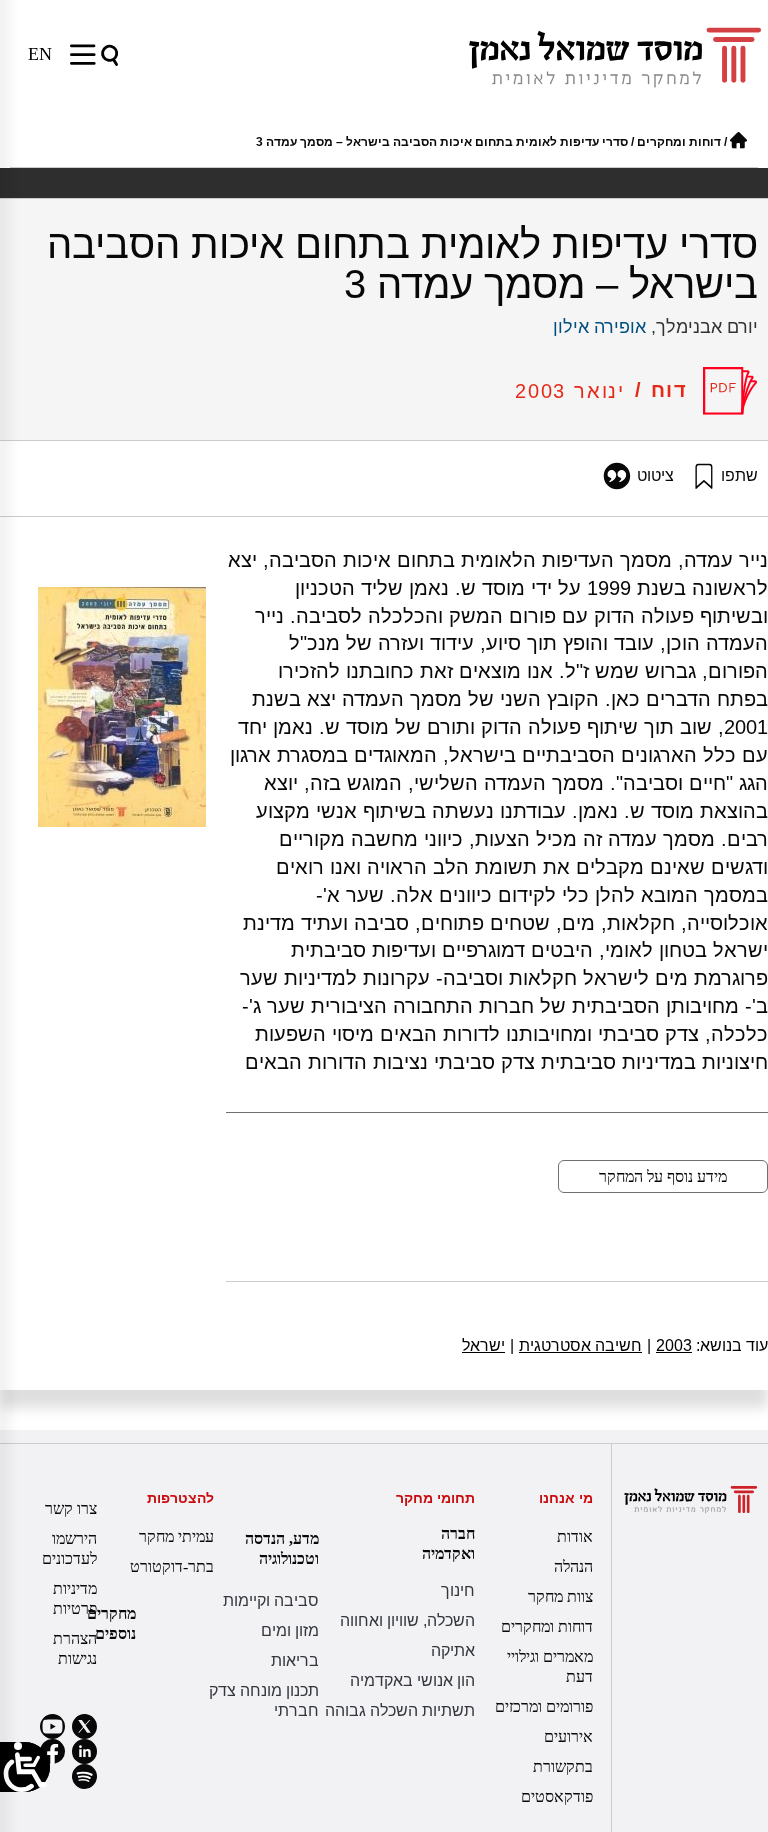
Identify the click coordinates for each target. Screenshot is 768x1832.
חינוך (458, 1590)
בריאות (295, 1660)
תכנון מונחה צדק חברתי (264, 1700)
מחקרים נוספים (111, 1623)
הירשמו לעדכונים (69, 1548)
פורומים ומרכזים (544, 1706)
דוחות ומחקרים (679, 142)
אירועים (568, 1736)
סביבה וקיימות (271, 1600)
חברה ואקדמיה (448, 1543)
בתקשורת (563, 1766)
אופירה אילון (599, 327)
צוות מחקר (560, 1596)
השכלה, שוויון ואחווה (407, 1620)
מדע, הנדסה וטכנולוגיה (282, 1548)
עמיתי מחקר (176, 1536)
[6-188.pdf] (730, 391)
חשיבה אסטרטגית (576, 1345)
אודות (575, 1536)
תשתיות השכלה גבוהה (400, 1710)
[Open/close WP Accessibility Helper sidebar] (25, 1767)
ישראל (483, 1345)
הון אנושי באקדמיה (412, 1680)
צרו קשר (71, 1508)
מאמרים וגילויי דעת (550, 1666)
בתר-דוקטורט (172, 1566)
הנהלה (573, 1566)
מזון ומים (290, 1630)
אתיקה (453, 1650)
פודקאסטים (557, 1796)
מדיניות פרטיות (75, 1598)
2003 (669, 1345)
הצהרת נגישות (75, 1648)
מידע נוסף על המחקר (663, 1176)
